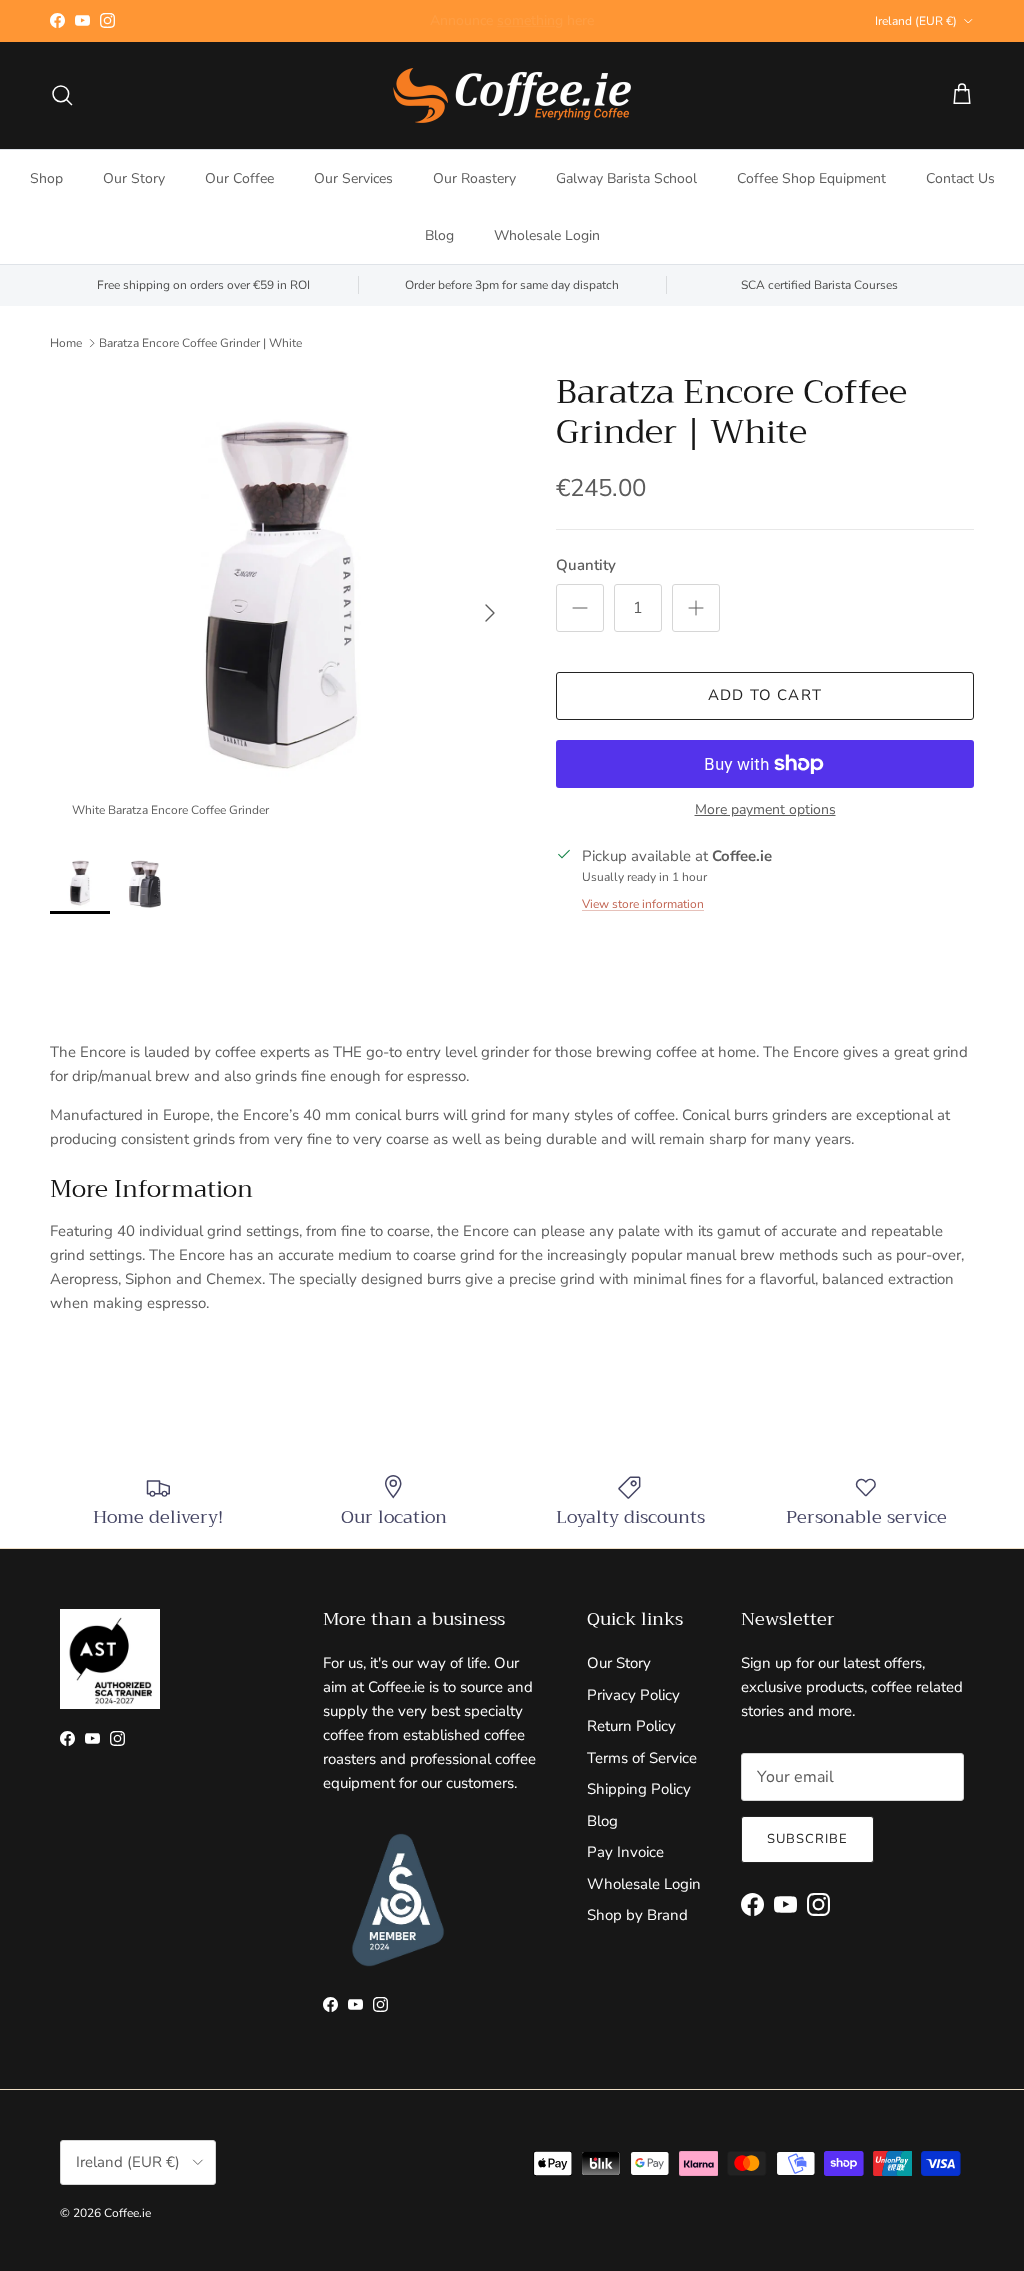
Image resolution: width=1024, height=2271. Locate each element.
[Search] (62, 95)
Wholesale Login (547, 235)
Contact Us (960, 178)
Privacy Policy (633, 1695)
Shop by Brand (637, 1915)
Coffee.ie (127, 2213)
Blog (439, 235)
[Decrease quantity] (580, 608)
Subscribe (807, 1839)
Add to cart (765, 695)
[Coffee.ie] (512, 95)
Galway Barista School (626, 178)
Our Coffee (239, 178)
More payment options (765, 810)
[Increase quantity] (696, 608)
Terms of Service (642, 1758)
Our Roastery (474, 178)
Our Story (134, 178)
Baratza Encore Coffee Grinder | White (200, 343)
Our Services (353, 178)
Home (66, 343)
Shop (46, 178)
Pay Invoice (625, 1852)
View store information (643, 904)
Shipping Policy (639, 1789)
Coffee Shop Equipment (811, 178)
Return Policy (631, 1726)
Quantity (586, 565)
